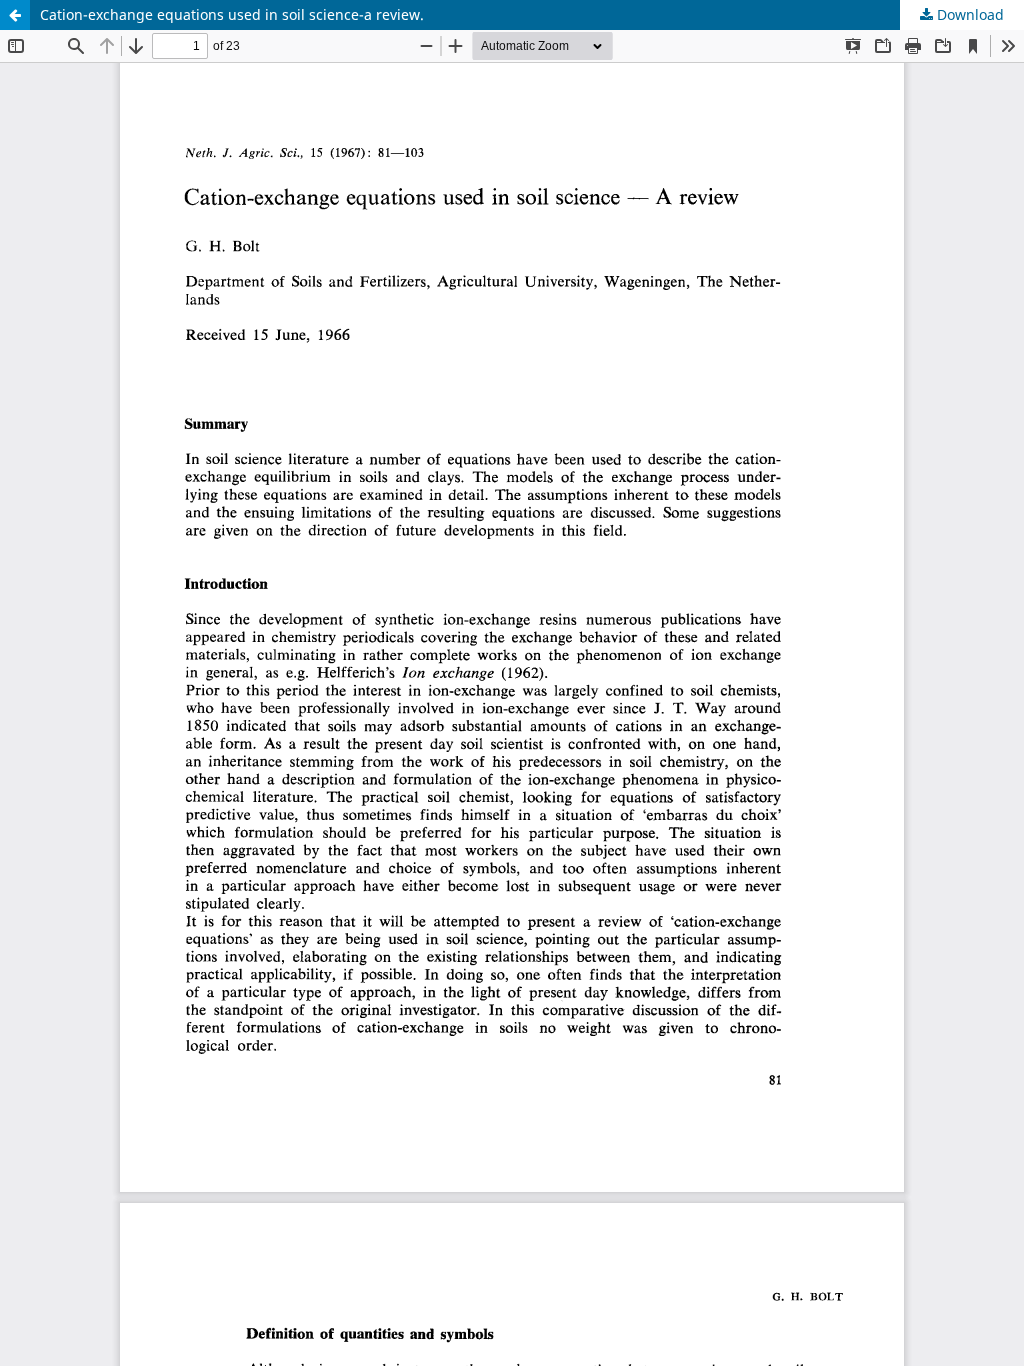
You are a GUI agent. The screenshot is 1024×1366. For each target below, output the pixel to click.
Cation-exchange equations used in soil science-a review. (232, 14)
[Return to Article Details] (15, 15)
